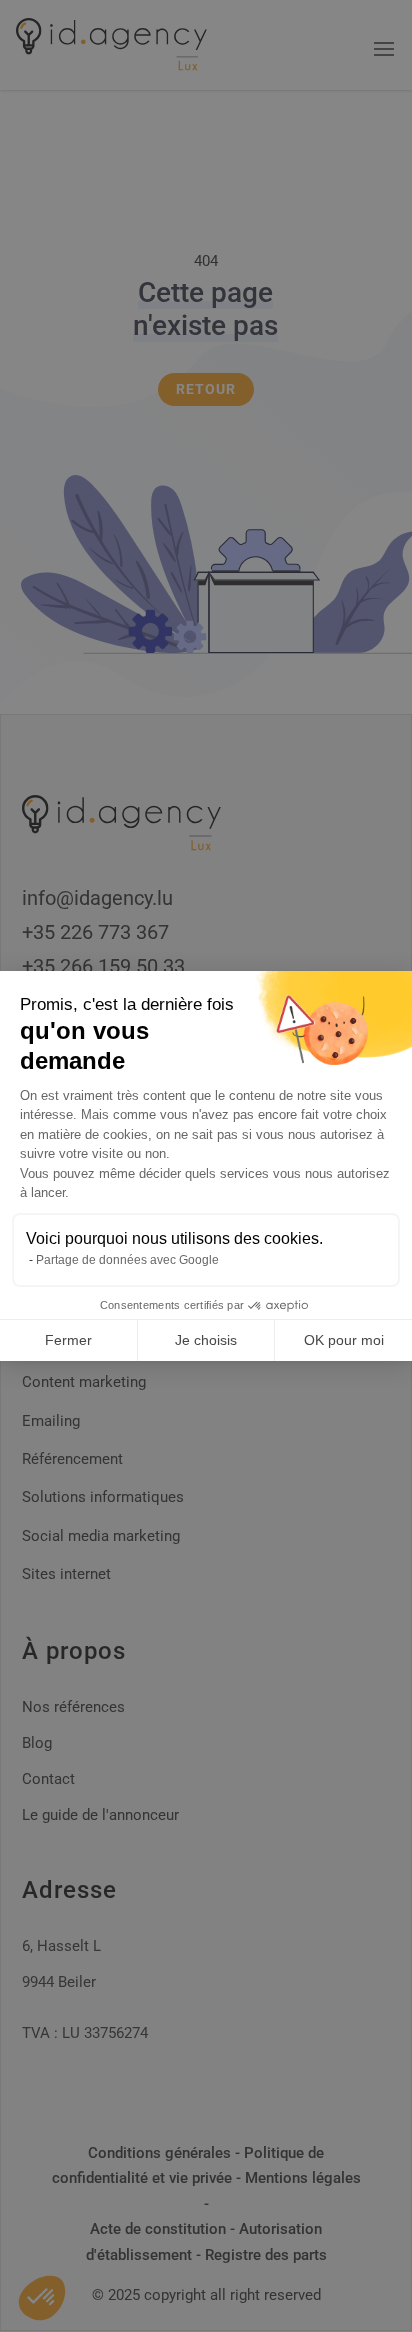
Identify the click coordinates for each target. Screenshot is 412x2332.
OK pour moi (344, 1340)
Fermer (68, 1340)
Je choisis (206, 1340)
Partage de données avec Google (127, 1260)
